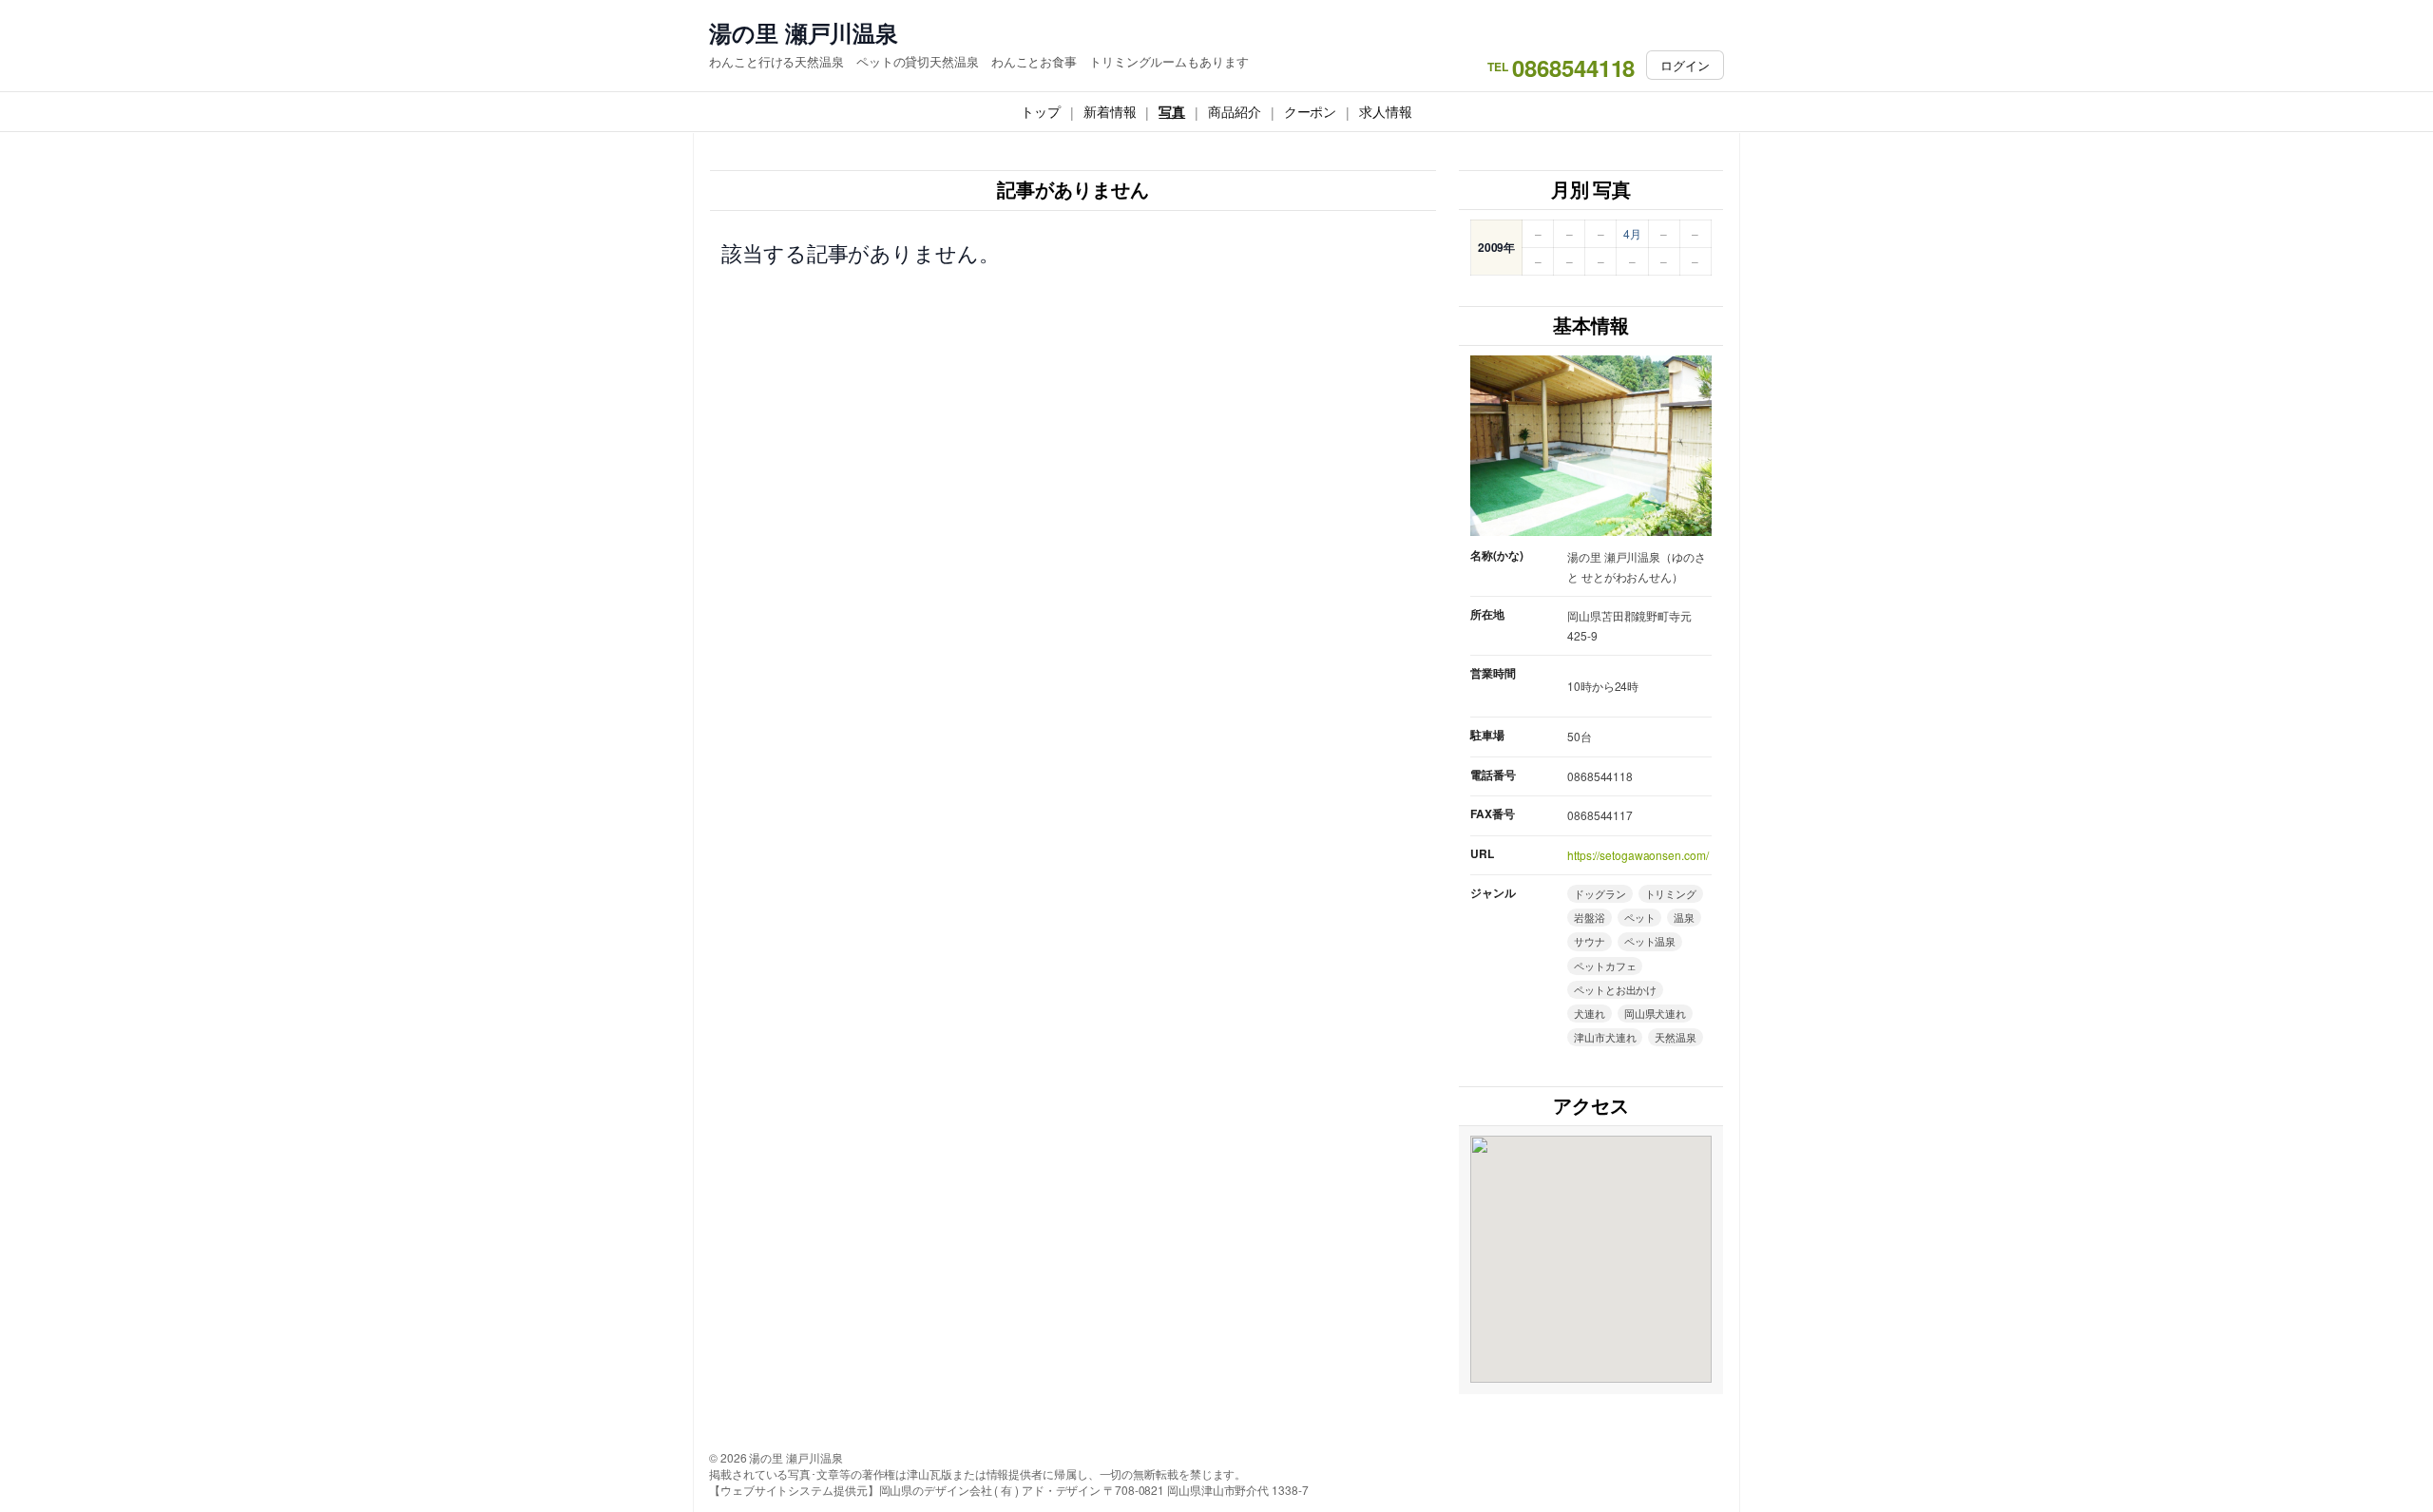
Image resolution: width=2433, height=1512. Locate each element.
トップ (1041, 111)
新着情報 (1110, 111)
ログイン (1685, 65)
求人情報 (1386, 111)
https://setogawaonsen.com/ (1638, 855)
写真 (1172, 111)
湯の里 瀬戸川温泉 (804, 33)
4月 (1632, 233)
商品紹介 (1235, 111)
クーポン (1311, 111)
